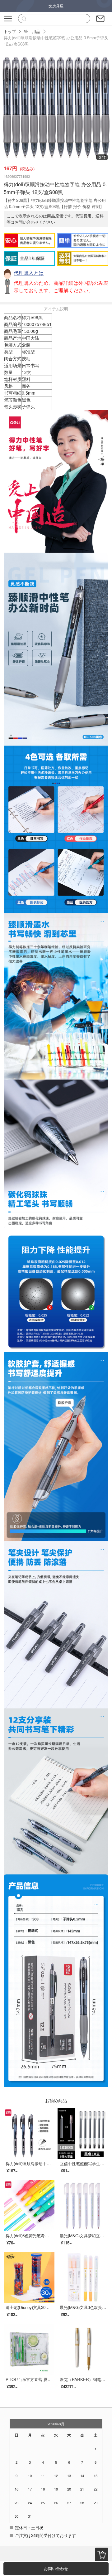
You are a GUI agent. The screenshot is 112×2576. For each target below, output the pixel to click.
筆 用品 (32, 31)
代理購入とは (29, 273)
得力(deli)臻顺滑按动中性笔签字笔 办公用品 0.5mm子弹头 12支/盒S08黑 (56, 41)
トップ (10, 31)
